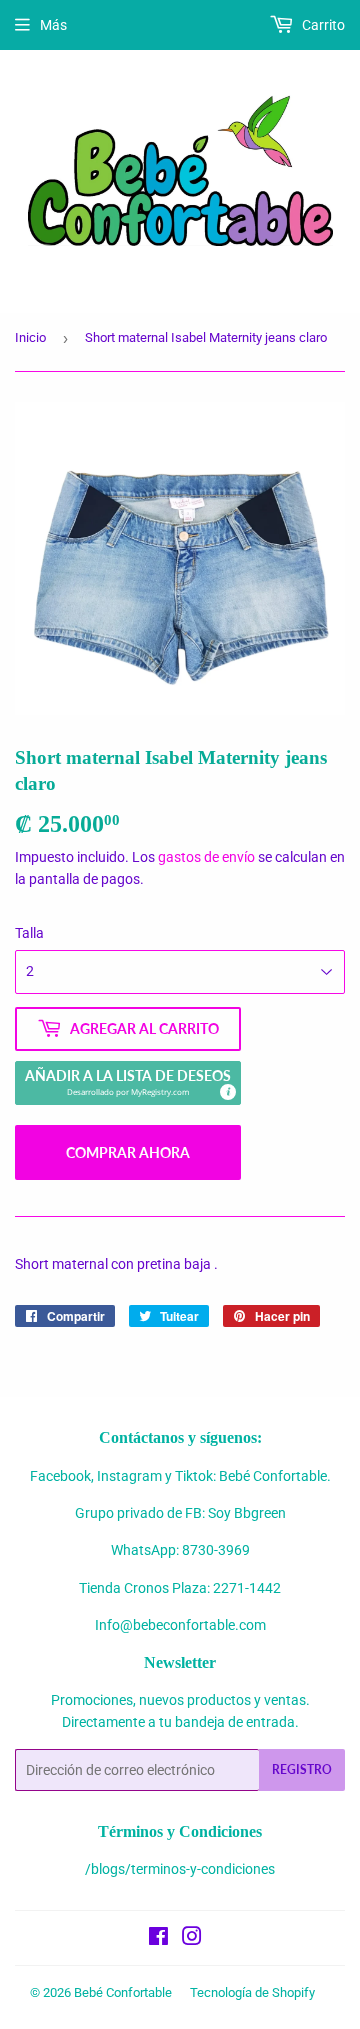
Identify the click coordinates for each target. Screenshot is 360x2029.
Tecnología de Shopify (252, 1992)
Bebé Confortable (123, 1992)
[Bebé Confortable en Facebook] (158, 1939)
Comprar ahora (128, 1152)
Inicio (30, 337)
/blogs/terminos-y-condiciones (180, 1869)
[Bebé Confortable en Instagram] (192, 1939)
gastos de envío (206, 857)
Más (53, 25)
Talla (29, 933)
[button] (128, 1083)
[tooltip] (227, 1091)
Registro (302, 1769)
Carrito (322, 25)
